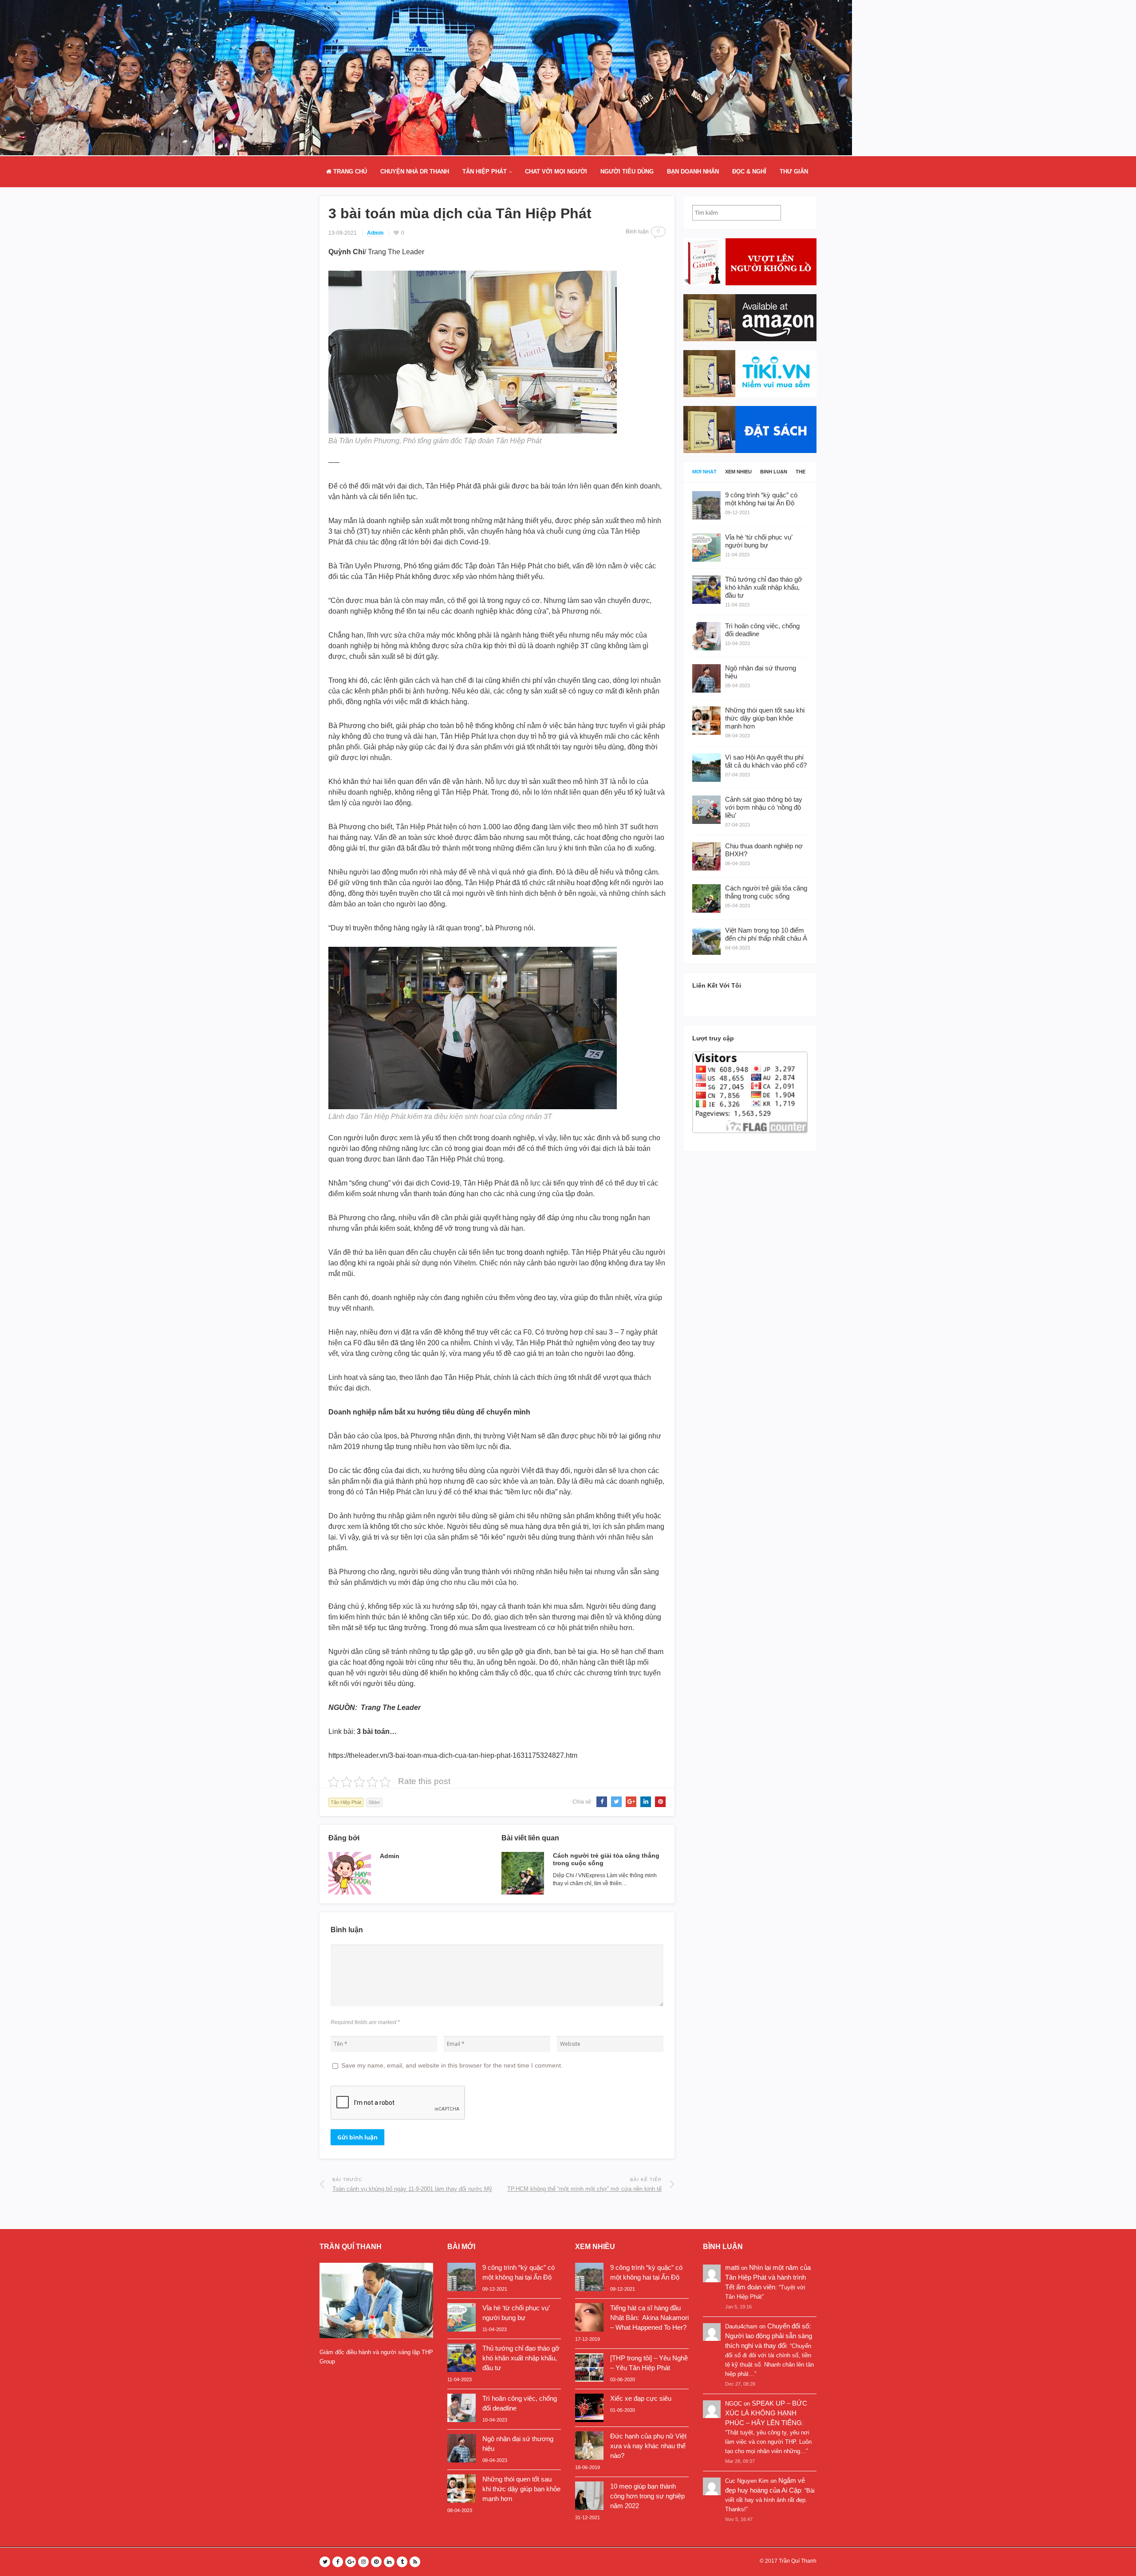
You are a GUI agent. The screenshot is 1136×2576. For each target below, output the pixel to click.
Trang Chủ (349, 171)
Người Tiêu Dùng (627, 171)
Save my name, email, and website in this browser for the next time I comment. (452, 2065)
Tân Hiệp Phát (485, 171)
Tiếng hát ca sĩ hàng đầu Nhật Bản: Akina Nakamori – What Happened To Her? (649, 2318)
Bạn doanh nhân (693, 171)
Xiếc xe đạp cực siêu (641, 2398)
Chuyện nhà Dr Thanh (415, 171)
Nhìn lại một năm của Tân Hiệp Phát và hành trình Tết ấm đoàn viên (768, 2277)
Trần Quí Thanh (798, 2561)
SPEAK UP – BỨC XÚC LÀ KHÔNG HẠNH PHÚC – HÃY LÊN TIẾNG (766, 2413)
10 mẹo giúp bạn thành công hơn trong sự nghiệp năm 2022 (647, 2496)
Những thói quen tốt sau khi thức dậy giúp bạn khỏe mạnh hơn (521, 2489)
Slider (374, 1802)
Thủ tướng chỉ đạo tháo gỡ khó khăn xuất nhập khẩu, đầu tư (521, 2358)
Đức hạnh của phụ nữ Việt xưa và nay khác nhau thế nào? (648, 2446)
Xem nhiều (738, 472)
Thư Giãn (794, 171)
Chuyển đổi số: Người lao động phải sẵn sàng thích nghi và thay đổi (769, 2336)
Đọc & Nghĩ (749, 171)
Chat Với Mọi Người (556, 171)
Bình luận (774, 472)
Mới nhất (704, 472)
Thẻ (801, 472)
